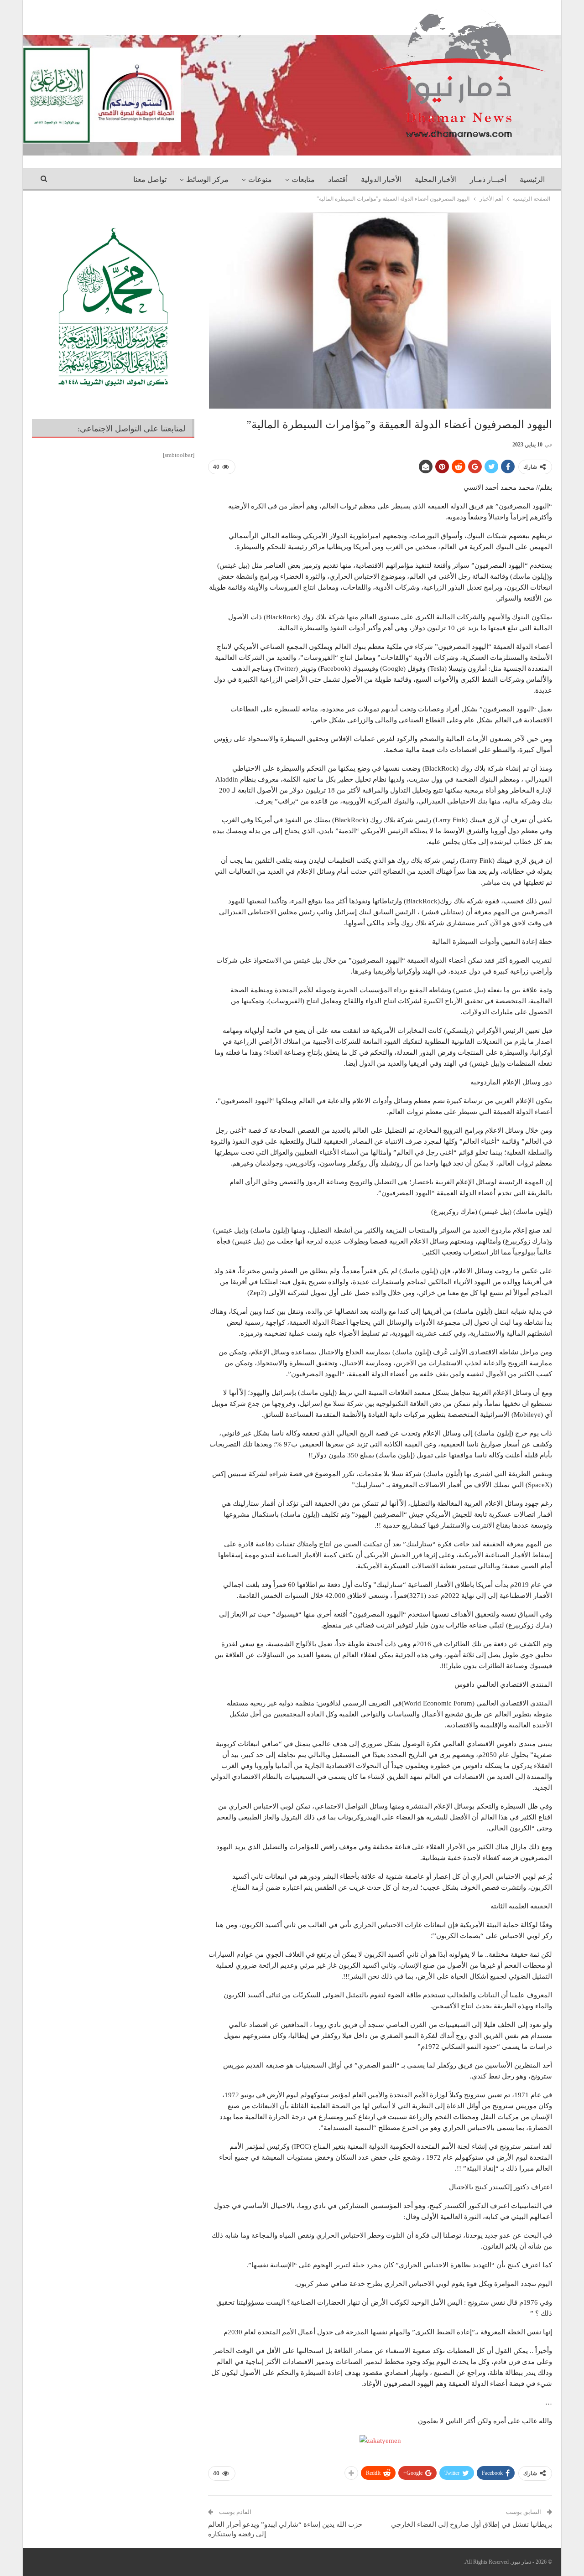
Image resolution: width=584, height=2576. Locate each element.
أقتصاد (338, 179)
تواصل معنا (150, 179)
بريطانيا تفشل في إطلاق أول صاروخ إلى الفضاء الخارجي (472, 2524)
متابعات (303, 179)
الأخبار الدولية (381, 179)
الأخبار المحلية (436, 179)
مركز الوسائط (207, 179)
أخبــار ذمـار (488, 179)
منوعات (260, 179)
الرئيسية (532, 179)
